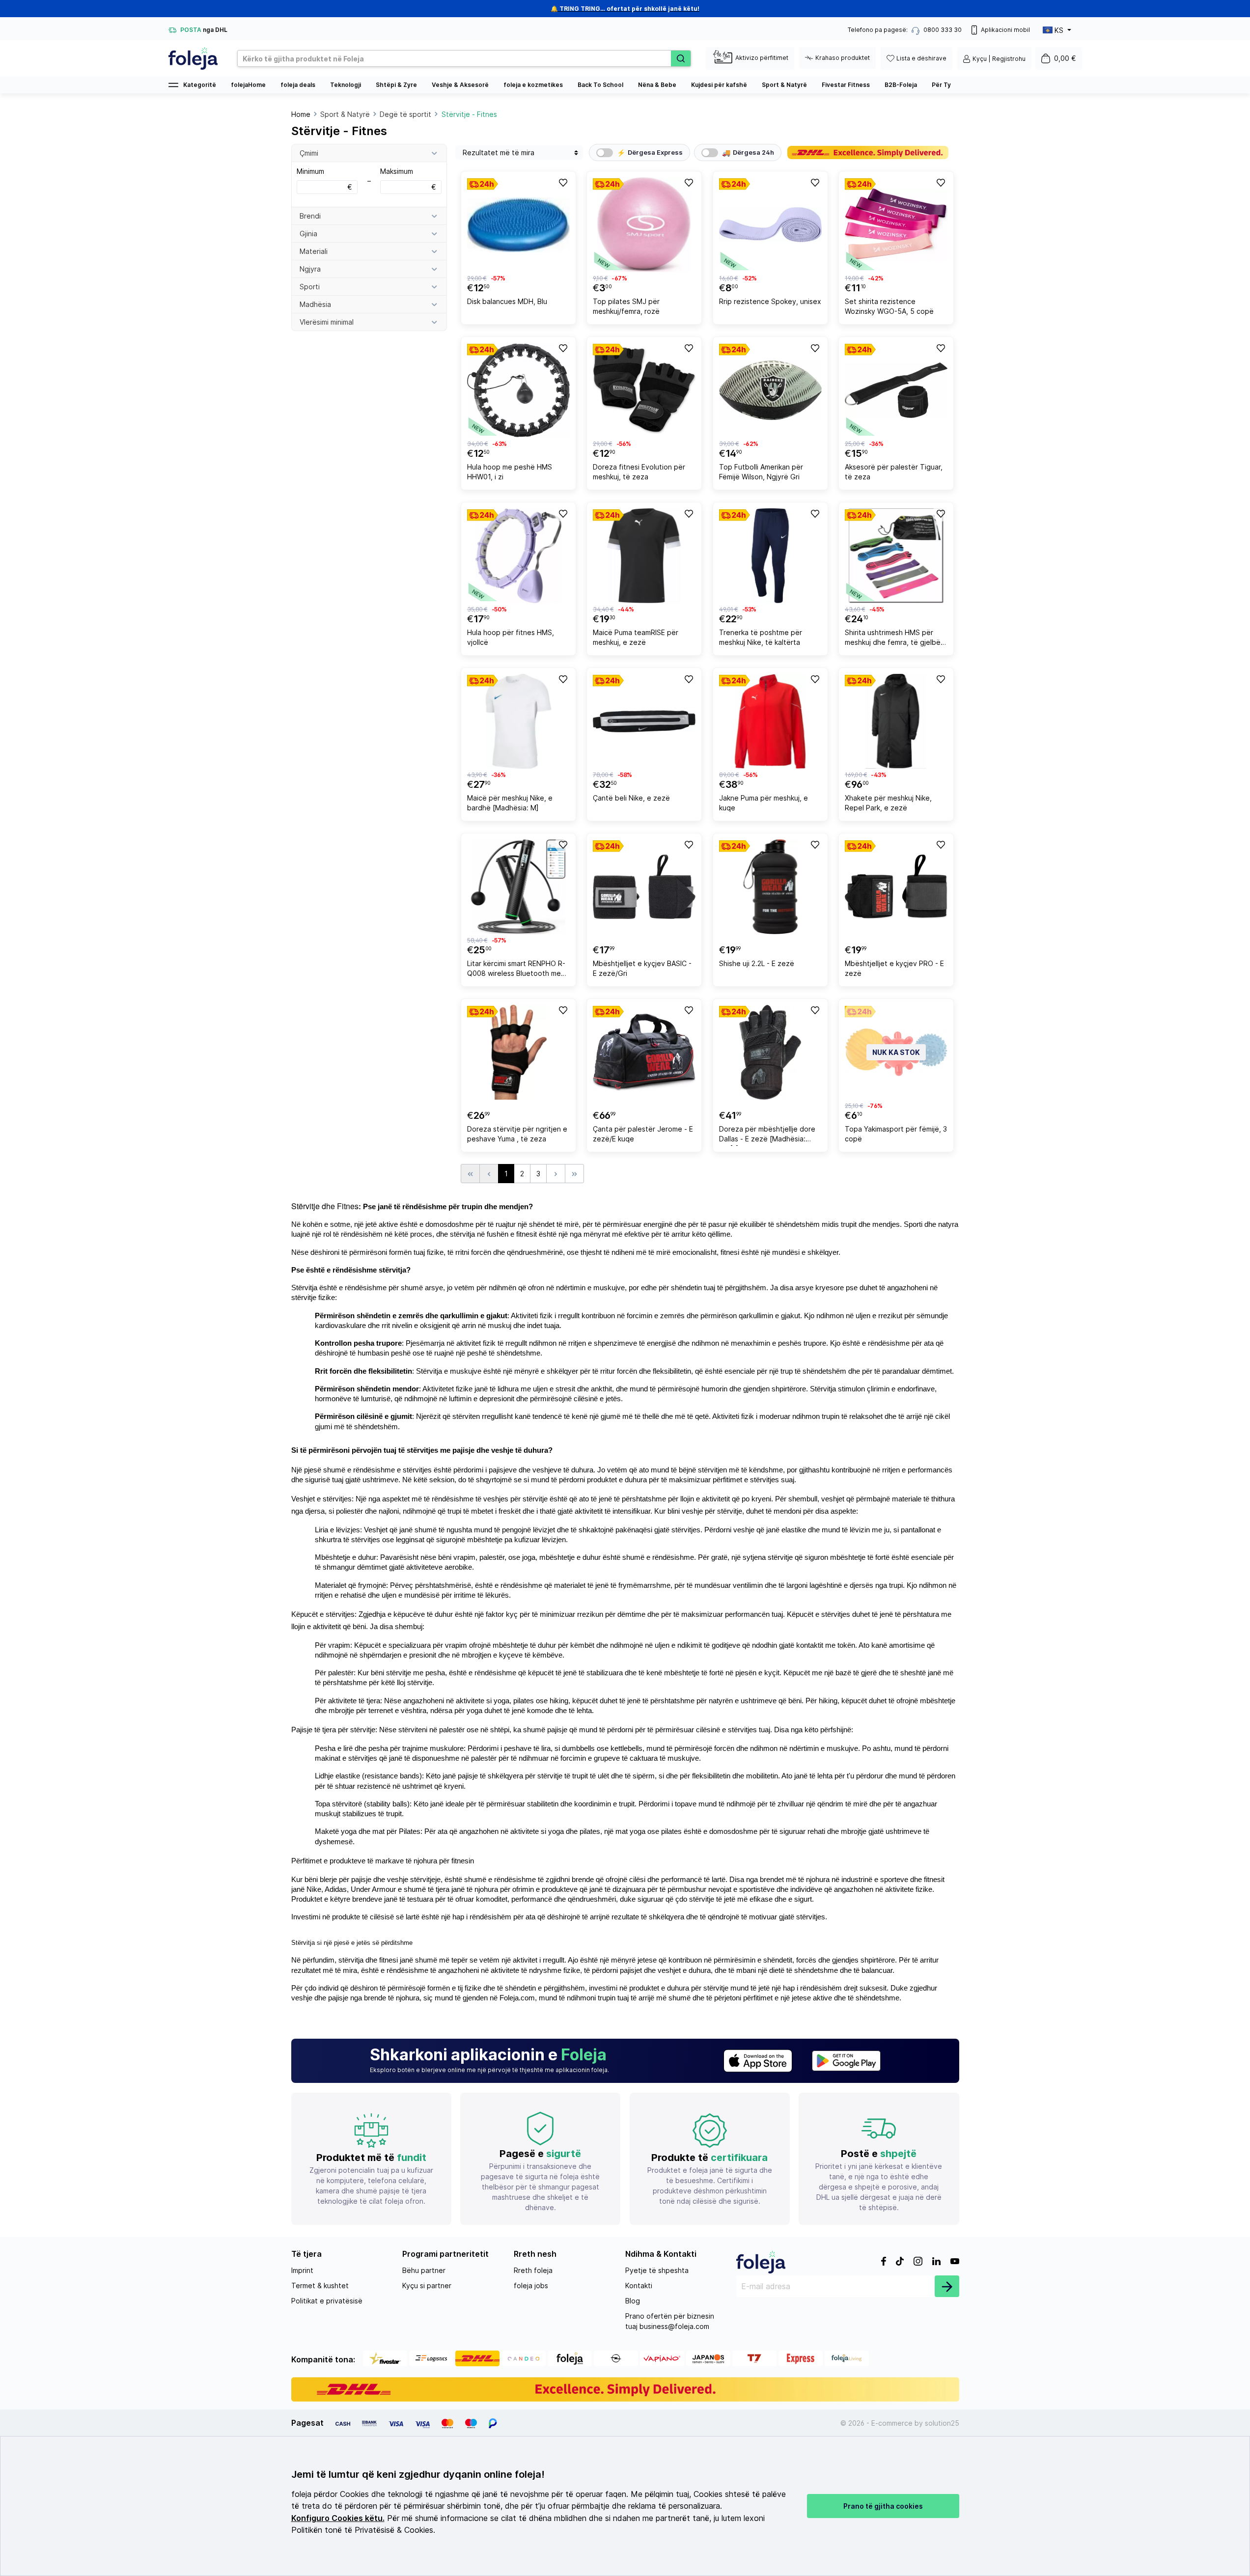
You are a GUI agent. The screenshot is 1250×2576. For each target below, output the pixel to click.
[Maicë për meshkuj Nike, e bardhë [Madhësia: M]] (518, 721)
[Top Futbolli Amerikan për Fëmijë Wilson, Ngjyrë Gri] (770, 390)
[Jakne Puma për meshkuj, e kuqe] (770, 721)
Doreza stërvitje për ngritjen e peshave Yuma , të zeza (517, 1134)
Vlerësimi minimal (327, 322)
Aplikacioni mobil (1005, 30)
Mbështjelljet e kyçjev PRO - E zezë (894, 968)
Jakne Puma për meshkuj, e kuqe (764, 803)
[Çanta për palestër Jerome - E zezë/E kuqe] (644, 1052)
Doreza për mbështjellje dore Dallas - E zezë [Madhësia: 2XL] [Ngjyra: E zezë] (767, 1135)
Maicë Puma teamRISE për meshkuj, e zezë (636, 637)
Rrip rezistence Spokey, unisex (770, 301)
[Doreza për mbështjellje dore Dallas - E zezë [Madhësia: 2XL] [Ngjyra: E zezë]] (770, 1052)
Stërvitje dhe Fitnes (325, 1206)
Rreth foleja (533, 2270)
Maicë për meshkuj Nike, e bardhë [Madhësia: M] (510, 803)
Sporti (310, 287)
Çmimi (309, 153)
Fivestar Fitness (846, 85)
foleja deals (298, 85)
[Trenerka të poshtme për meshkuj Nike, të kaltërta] (770, 556)
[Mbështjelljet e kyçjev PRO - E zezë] (896, 887)
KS (1059, 30)
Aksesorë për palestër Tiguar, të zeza (894, 472)
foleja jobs (531, 2285)
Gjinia (308, 234)
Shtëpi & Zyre (396, 85)
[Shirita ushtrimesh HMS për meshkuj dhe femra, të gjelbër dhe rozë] (896, 556)
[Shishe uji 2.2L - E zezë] (770, 887)
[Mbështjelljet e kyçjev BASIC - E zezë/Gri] (644, 887)
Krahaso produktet (843, 58)
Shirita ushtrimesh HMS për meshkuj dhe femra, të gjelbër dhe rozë (894, 639)
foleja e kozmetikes (533, 85)
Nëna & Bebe (657, 85)
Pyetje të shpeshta (657, 2270)
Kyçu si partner (427, 2285)
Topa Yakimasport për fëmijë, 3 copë (896, 1134)
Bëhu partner (424, 2270)
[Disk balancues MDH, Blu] (518, 225)
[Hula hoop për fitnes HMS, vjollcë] (518, 556)
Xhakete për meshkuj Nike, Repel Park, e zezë (888, 803)
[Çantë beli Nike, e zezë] (644, 721)
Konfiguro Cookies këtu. (338, 2518)
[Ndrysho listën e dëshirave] (562, 182)
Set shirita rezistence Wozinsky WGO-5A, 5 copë (889, 306)
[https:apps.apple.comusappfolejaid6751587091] (758, 2061)
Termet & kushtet (320, 2285)
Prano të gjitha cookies (883, 2506)
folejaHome (248, 85)
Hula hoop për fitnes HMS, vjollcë (511, 637)
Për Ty (941, 85)
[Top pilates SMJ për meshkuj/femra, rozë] (644, 225)
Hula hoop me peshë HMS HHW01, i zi (510, 472)
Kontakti (639, 2285)
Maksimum (408, 179)
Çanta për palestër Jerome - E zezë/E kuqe (643, 1134)
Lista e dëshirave (921, 58)
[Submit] (947, 2286)
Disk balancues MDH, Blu (507, 301)
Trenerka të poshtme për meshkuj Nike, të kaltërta (761, 637)
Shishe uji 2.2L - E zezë (757, 963)
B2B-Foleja (901, 85)
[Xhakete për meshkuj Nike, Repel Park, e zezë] (896, 721)
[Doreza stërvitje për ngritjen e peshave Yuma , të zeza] (518, 1052)
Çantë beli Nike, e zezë (631, 798)
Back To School (600, 85)
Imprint (302, 2270)
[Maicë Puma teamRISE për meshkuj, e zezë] (644, 556)
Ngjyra (310, 269)
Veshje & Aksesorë (460, 85)
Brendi (310, 216)
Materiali (314, 251)
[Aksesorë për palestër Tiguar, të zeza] (896, 390)
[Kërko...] (681, 58)
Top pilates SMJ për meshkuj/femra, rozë (626, 306)
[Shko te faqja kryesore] (193, 58)
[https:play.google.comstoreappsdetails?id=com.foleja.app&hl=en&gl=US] (846, 2061)
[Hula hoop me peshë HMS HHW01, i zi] (518, 390)
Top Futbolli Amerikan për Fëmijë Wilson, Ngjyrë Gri (761, 472)
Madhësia (315, 304)
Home (301, 114)
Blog (633, 2301)
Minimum (324, 179)
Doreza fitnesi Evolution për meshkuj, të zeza (639, 472)
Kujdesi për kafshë (719, 85)
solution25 (942, 2423)
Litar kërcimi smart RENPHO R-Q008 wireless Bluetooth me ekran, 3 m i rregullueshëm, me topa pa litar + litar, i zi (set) (516, 970)
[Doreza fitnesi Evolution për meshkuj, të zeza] (644, 390)
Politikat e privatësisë (327, 2301)
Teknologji (346, 85)
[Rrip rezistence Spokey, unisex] (770, 225)
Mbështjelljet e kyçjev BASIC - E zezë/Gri (642, 968)
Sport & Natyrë (784, 85)
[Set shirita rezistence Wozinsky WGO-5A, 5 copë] (896, 225)
